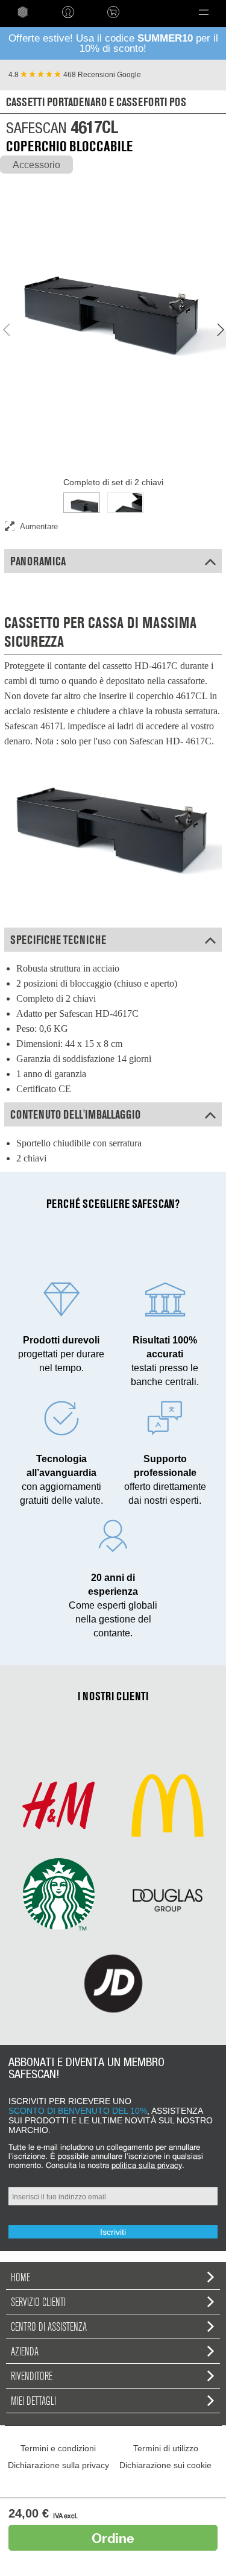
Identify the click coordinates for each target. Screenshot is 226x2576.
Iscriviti (113, 2232)
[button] (203, 12)
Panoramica (38, 561)
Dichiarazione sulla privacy (58, 2465)
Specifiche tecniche (58, 940)
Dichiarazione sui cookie (165, 2465)
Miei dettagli (33, 2401)
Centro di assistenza (49, 2326)
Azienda (25, 2351)
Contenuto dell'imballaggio (75, 1114)
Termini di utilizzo (166, 2448)
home (23, 12)
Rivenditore (32, 2376)
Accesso (68, 12)
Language (155, 12)
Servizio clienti (38, 2302)
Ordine (113, 2538)
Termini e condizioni (58, 2448)
